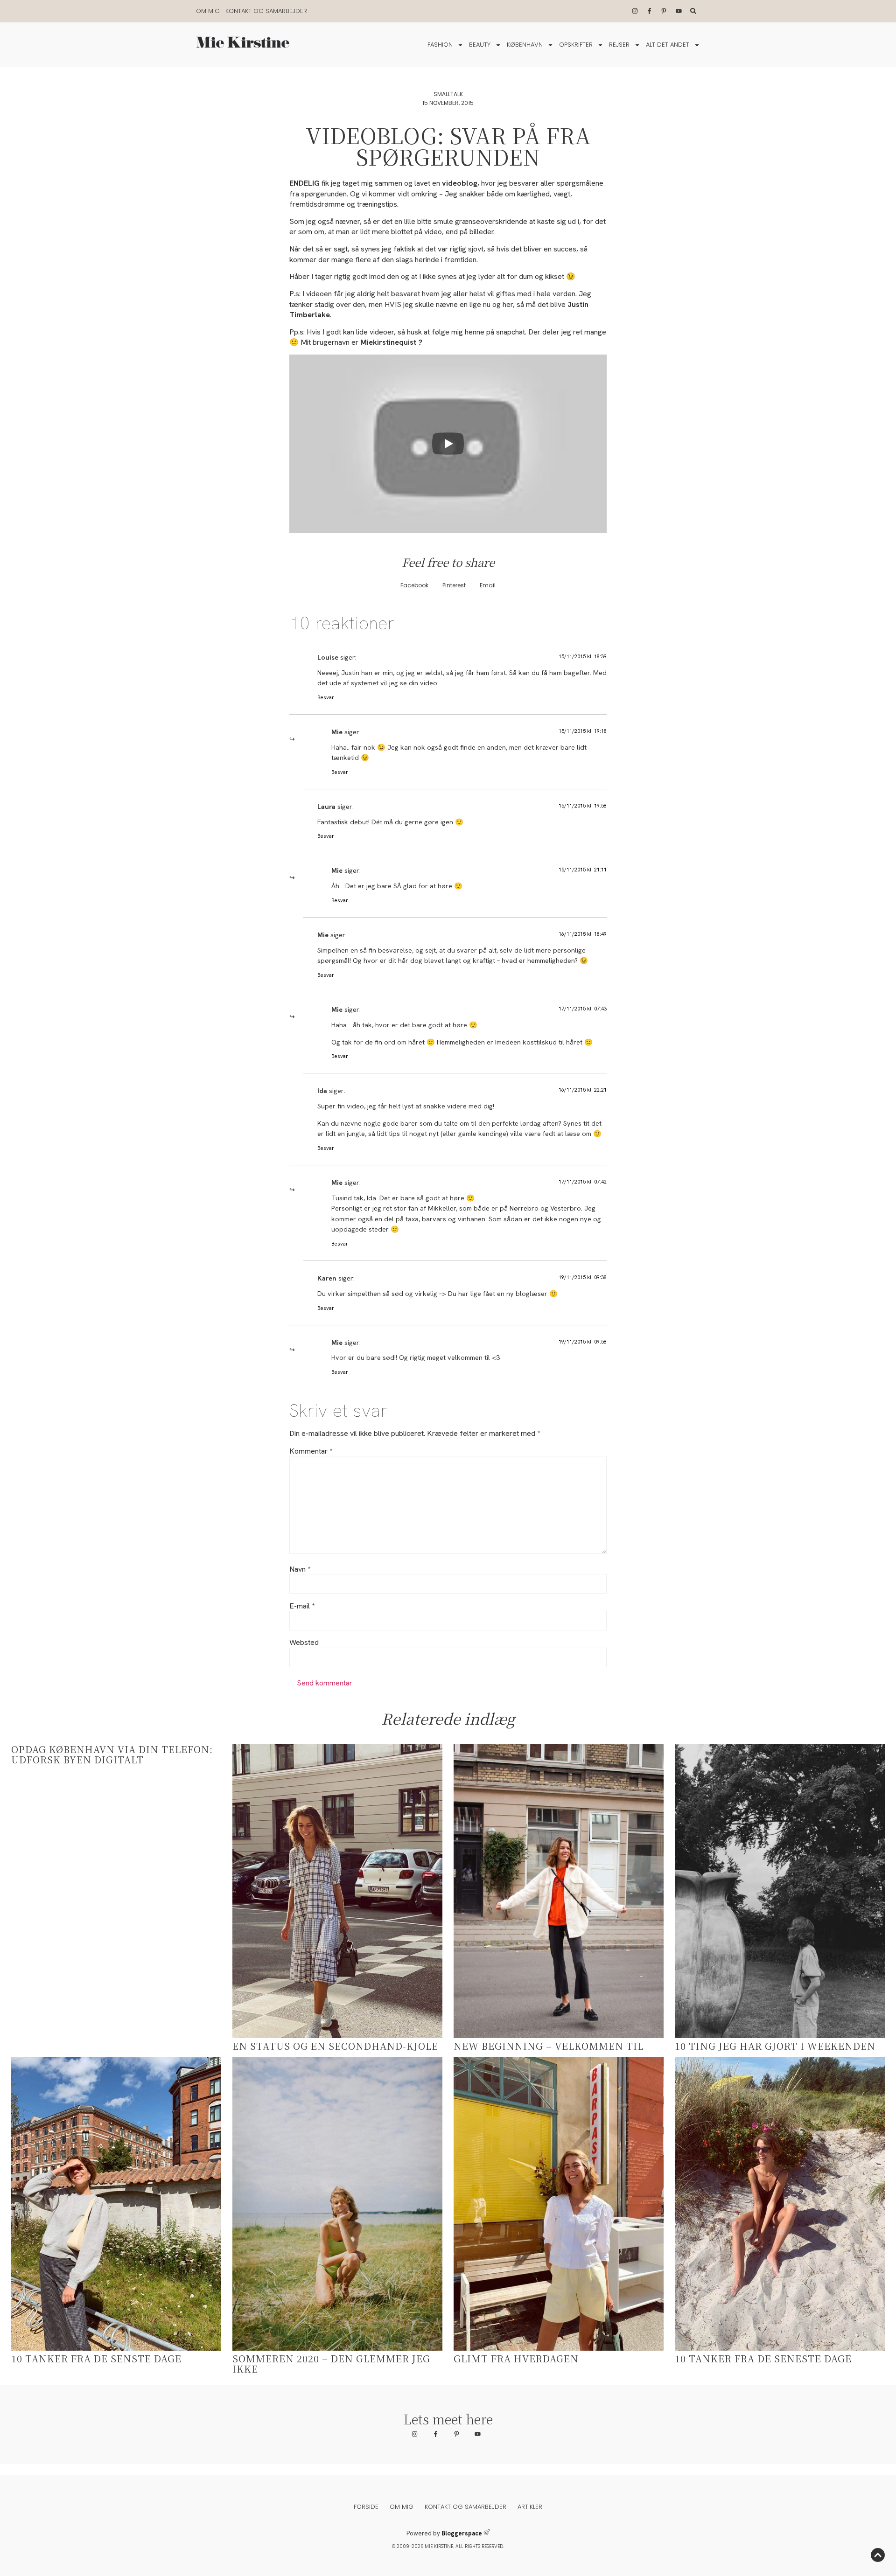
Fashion (440, 45)
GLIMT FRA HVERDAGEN (516, 2358)
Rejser (619, 45)
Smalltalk (448, 94)
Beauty (480, 45)
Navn (300, 1569)
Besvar (326, 697)
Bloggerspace (462, 2533)
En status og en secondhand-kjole (335, 2046)
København (525, 45)
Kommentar (311, 1451)
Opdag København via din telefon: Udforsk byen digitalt (112, 1754)
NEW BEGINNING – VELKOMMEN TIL (549, 2046)
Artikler (530, 2507)
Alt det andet (668, 45)
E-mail (302, 1606)
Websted (304, 1643)
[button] (414, 586)
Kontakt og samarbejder (266, 11)
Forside (366, 2507)
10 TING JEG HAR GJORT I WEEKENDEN (775, 2046)
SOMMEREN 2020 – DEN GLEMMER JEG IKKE (331, 2364)
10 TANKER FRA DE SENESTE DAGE (763, 2358)
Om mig (208, 11)
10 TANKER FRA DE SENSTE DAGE (96, 2358)
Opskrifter (576, 45)
